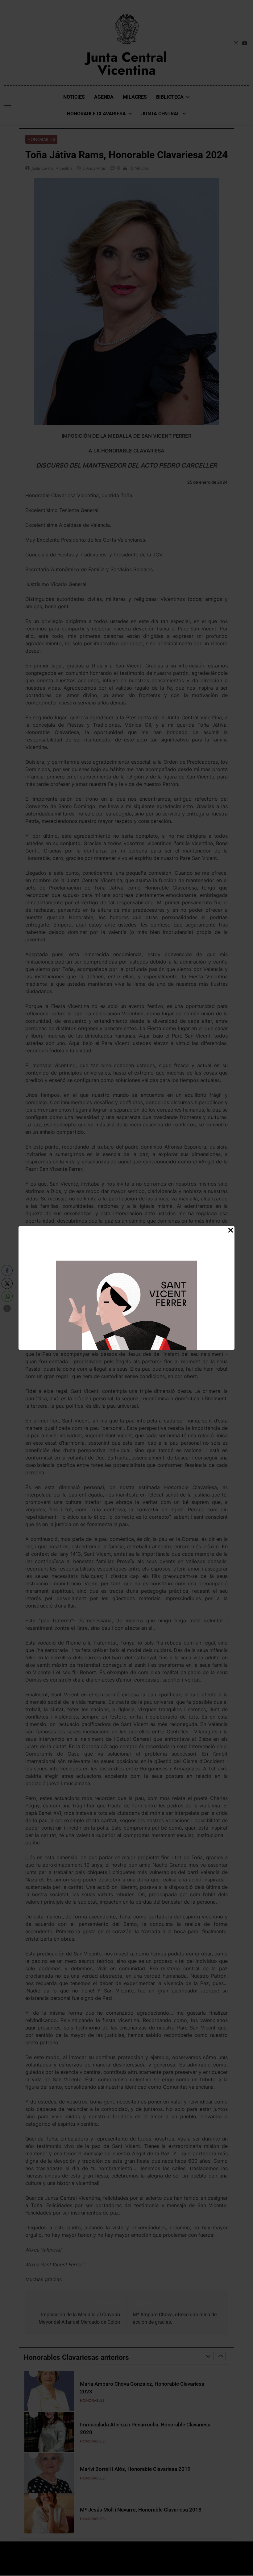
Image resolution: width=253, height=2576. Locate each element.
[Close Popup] (231, 1230)
